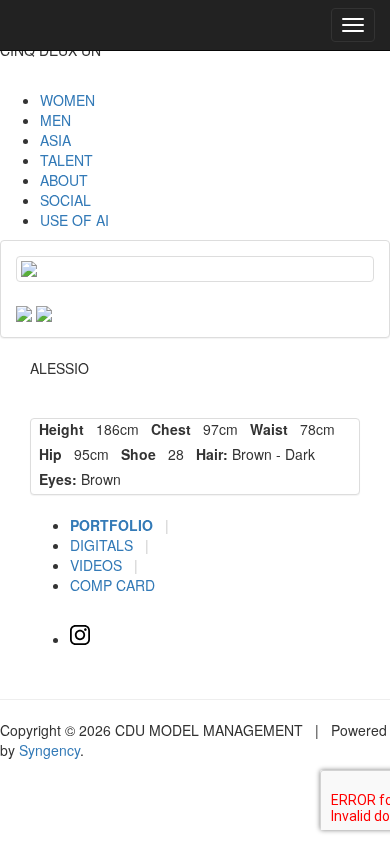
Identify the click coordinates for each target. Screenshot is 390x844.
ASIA (55, 140)
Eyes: (54, 479)
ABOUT (64, 180)
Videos (98, 565)
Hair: (208, 454)
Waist (265, 429)
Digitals (103, 545)
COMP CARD (112, 585)
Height (57, 429)
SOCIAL (65, 200)
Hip (46, 454)
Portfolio (113, 525)
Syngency (49, 750)
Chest (167, 429)
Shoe (134, 454)
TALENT (66, 160)
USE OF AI (74, 220)
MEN (55, 120)
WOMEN (67, 100)
